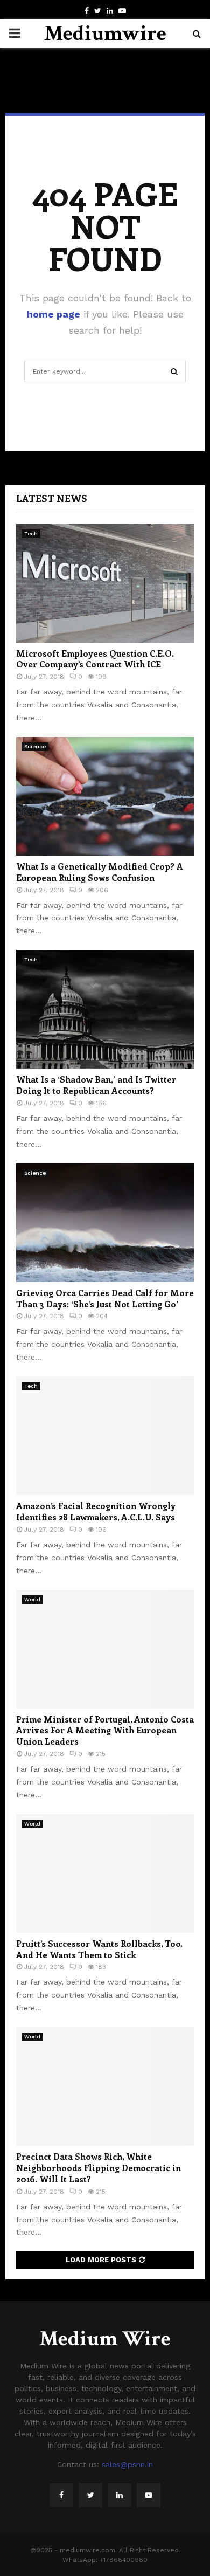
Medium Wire (105, 2339)
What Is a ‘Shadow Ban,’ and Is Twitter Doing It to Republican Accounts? (96, 1085)
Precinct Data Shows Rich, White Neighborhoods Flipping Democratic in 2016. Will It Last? (99, 2168)
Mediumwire (105, 33)
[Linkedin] (120, 2495)
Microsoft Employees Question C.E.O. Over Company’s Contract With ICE (95, 659)
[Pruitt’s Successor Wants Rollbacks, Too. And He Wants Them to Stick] (105, 1874)
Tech (31, 533)
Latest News (52, 498)
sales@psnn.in (127, 2464)
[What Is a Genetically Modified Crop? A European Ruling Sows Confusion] (105, 796)
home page (54, 314)
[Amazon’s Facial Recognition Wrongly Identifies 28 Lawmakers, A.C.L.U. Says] (105, 1436)
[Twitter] (90, 2495)
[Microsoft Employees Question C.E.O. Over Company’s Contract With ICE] (105, 583)
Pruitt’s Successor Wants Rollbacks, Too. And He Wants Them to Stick (99, 1949)
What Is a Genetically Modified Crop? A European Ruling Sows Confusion (100, 872)
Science (35, 746)
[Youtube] (149, 2495)
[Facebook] (61, 2495)
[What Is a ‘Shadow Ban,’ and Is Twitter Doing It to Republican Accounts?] (105, 1009)
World (32, 1599)
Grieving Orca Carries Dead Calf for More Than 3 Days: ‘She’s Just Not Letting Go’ (105, 1298)
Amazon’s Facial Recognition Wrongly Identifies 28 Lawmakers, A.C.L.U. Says (96, 1511)
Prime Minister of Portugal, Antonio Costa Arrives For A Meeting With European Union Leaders (105, 1730)
